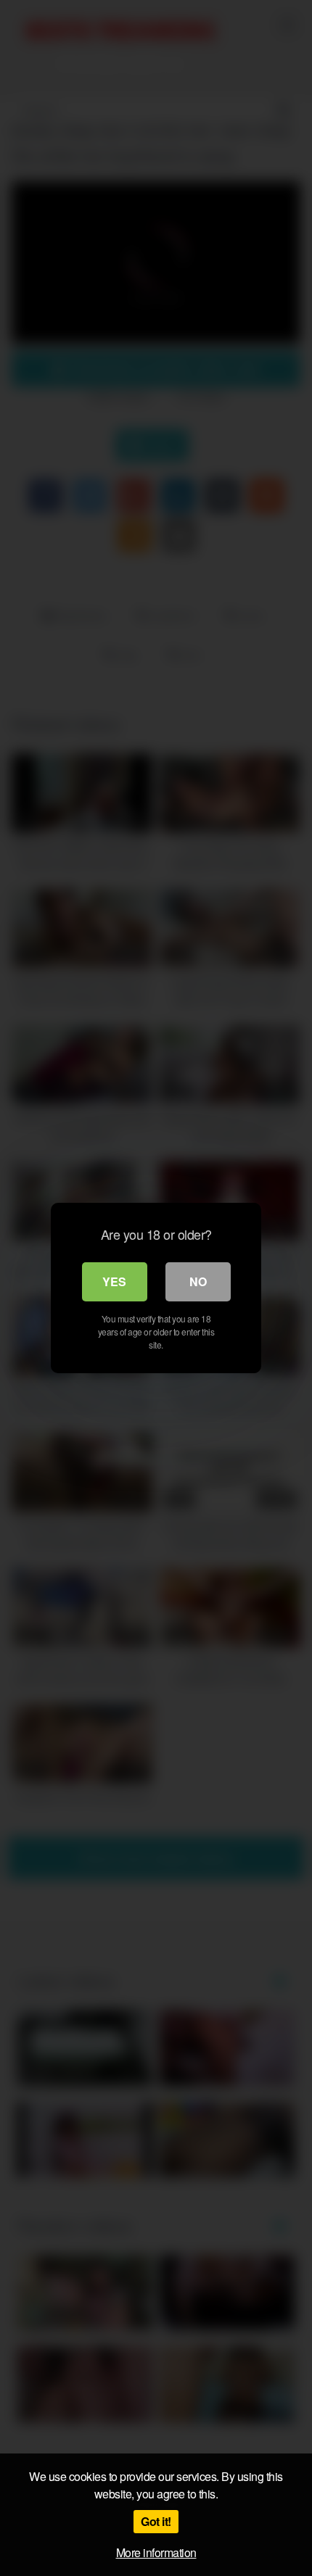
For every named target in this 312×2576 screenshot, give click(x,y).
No (198, 1281)
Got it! (156, 2521)
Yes (114, 1281)
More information (156, 2552)
